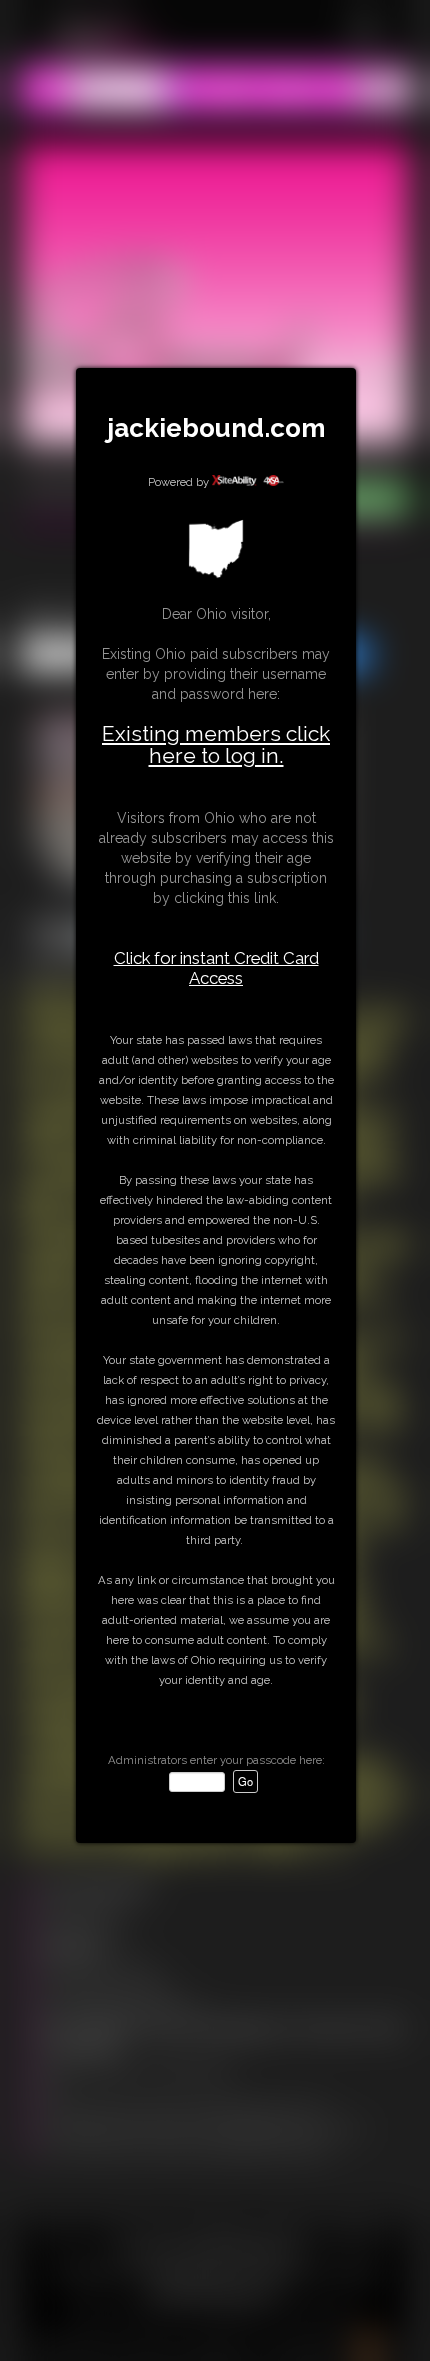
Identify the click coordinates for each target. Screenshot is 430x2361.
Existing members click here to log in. (216, 744)
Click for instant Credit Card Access (216, 968)
